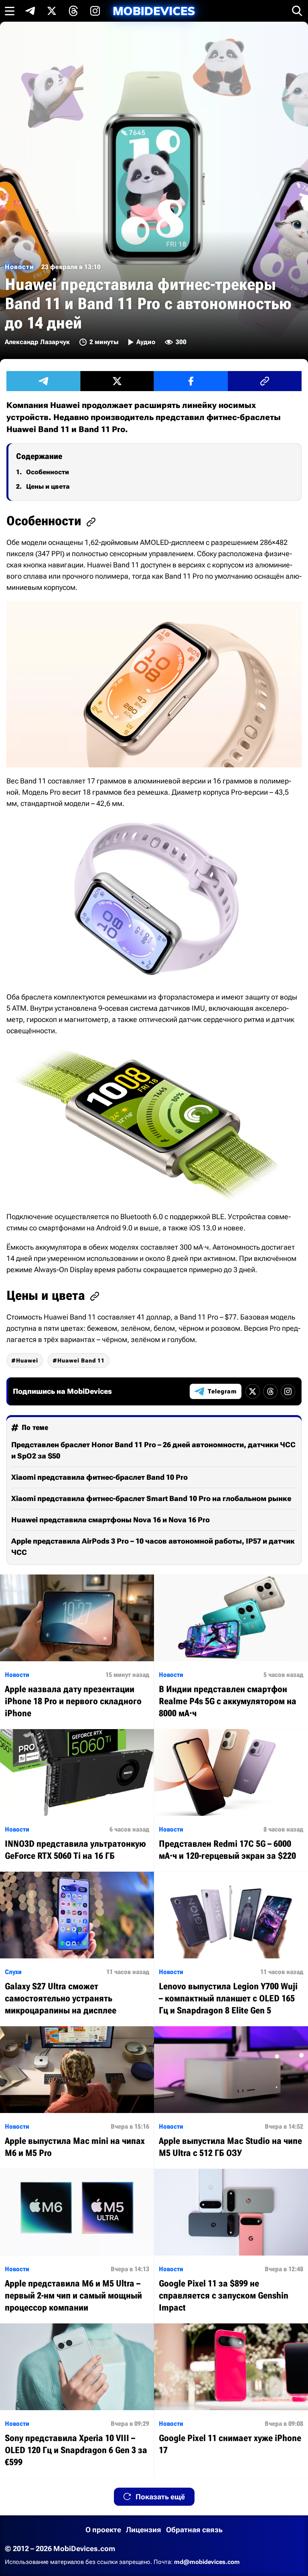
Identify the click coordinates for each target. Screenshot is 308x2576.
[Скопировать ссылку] (265, 381)
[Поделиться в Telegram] (43, 381)
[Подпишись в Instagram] (95, 11)
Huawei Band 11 (81, 1360)
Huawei (27, 1360)
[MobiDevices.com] (154, 11)
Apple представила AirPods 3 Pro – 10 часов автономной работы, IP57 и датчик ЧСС (153, 1547)
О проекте (103, 2530)
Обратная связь (194, 2530)
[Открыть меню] (10, 11)
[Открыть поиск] (297, 11)
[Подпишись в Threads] (73, 11)
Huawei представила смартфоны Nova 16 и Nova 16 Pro (110, 1520)
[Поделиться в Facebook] (191, 381)
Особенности (48, 472)
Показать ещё (160, 2497)
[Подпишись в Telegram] (30, 11)
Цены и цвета (48, 486)
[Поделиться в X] (117, 381)
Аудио (146, 342)
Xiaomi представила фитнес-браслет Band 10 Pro (99, 1477)
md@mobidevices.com (207, 2562)
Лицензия (144, 2530)
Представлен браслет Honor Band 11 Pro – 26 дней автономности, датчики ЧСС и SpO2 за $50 (153, 1450)
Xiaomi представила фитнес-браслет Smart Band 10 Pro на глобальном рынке (151, 1498)
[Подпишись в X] (52, 11)
